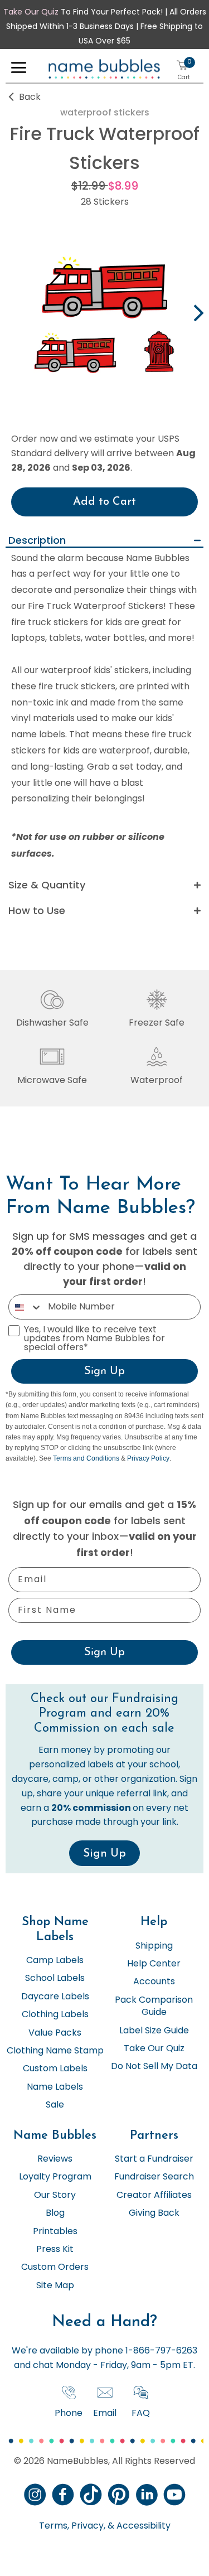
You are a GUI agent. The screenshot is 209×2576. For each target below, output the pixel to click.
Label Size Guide (154, 2031)
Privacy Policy (148, 1458)
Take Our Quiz (31, 13)
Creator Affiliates (154, 2196)
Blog (55, 2213)
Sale (55, 2105)
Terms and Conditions (86, 1458)
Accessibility (142, 2526)
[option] (104, 315)
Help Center (154, 1964)
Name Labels (55, 2087)
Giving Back (154, 2213)
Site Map (55, 2286)
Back (30, 98)
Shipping (154, 1946)
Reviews (55, 2159)
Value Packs (55, 2033)
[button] (19, 70)
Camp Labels (55, 1961)
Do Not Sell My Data (154, 2067)
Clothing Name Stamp (55, 2051)
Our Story (55, 2196)
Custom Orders (55, 2268)
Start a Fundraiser (154, 2159)
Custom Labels (55, 2069)
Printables (55, 2232)
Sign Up (104, 1371)
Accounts (154, 1982)
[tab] (104, 541)
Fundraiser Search (154, 2177)
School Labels (55, 1979)
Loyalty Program (55, 2177)
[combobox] (26, 1307)
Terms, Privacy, (72, 2526)
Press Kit (55, 2250)
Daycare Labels (55, 1997)
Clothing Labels (55, 2015)
